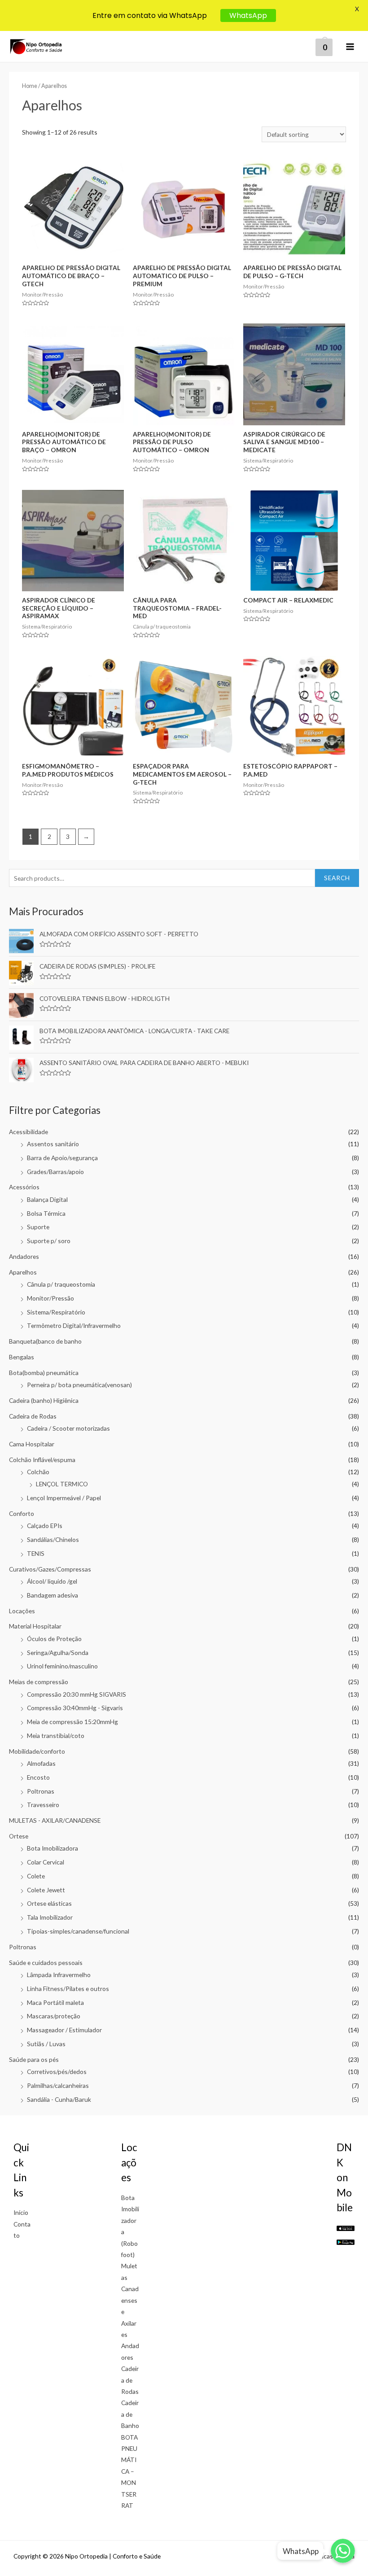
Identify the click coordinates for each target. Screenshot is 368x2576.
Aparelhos (23, 1272)
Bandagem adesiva (53, 1595)
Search (337, 878)
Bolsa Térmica (46, 1213)
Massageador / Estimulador (64, 2030)
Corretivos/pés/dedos (57, 2072)
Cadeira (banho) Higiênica (44, 1400)
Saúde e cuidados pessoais (46, 1963)
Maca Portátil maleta (55, 2002)
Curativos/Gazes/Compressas (50, 1569)
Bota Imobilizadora (53, 1848)
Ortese (19, 1836)
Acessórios (24, 1187)
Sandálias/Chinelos (53, 1539)
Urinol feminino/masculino (62, 1666)
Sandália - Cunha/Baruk (59, 2099)
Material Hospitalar (35, 1626)
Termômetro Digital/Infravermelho (74, 1325)
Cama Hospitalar (32, 1444)
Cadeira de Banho (130, 2414)
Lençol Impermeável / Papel (64, 1498)
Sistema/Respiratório (56, 1312)
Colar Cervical (46, 1862)
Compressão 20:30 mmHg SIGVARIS (77, 1694)
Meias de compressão (39, 1682)
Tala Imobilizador (50, 1917)
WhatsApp (248, 15)
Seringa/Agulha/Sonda (58, 1653)
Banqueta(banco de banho (45, 1341)
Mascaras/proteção (54, 2016)
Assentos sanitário (53, 1144)
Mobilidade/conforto (37, 1751)
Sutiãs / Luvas (46, 2044)
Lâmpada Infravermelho (59, 1975)
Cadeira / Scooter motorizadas (68, 1428)
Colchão (38, 1472)
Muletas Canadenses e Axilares (130, 2300)
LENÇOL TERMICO (62, 1484)
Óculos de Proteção (54, 1639)
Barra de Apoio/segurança (62, 1158)
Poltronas (41, 1791)
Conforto (22, 1513)
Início (21, 2212)
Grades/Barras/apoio (55, 1172)
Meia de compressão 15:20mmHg (72, 1722)
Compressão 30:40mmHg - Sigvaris (75, 1708)
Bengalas (22, 1357)
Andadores (24, 1256)
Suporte (38, 1227)
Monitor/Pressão (50, 1298)
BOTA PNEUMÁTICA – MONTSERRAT (129, 2471)
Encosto (38, 1777)
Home (30, 86)
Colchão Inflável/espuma (42, 1460)
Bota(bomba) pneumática (44, 1373)
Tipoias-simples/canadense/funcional (78, 1931)
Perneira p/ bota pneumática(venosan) (79, 1385)
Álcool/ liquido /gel (52, 1581)
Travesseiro (43, 1805)
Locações (22, 1611)
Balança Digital (47, 1199)
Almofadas (41, 1763)
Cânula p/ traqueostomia (61, 1284)
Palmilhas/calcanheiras (58, 2085)
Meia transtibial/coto (56, 1736)
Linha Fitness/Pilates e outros (68, 1989)
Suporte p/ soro (49, 1241)
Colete (36, 1876)
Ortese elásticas (49, 1903)
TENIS (36, 1553)
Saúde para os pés (34, 2059)
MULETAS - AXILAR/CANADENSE (55, 1820)
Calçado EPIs (45, 1526)
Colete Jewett (46, 1890)
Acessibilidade (28, 1132)
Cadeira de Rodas (33, 1416)
